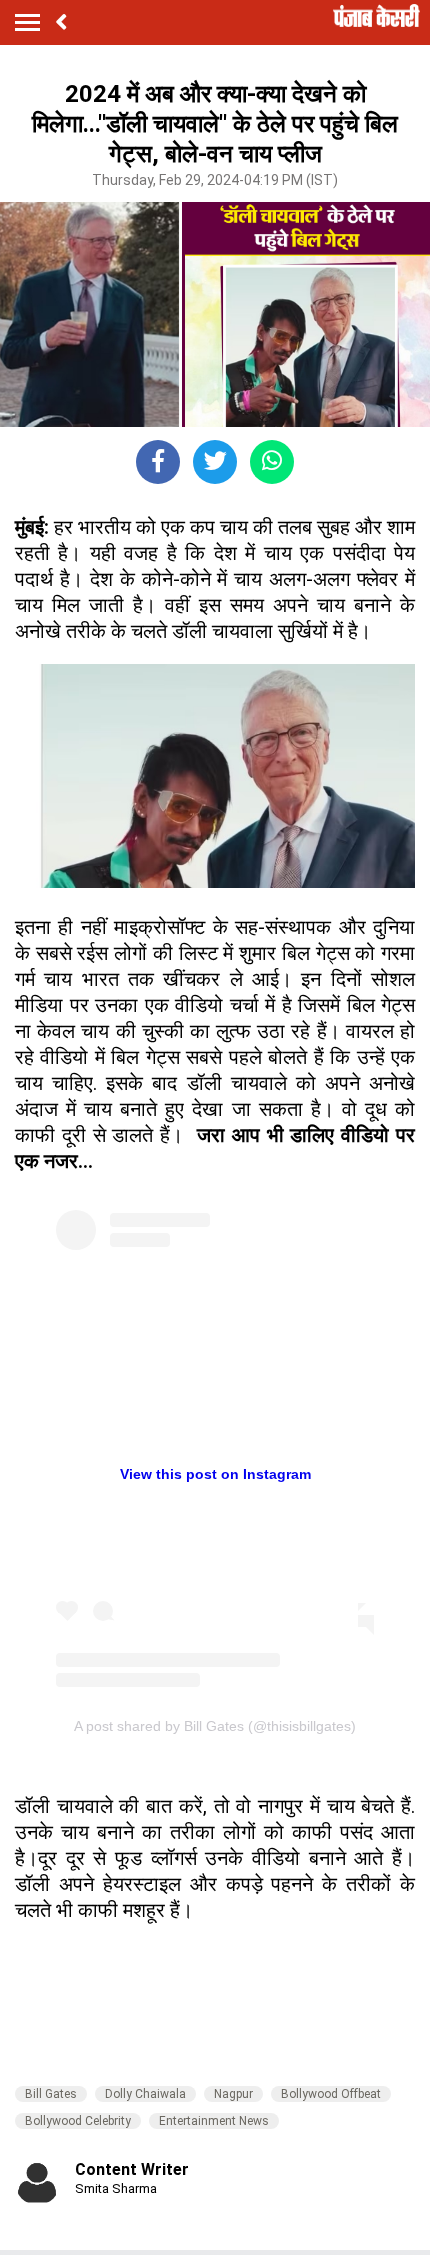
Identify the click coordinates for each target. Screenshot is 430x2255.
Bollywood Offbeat (331, 2094)
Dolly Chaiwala (145, 2094)
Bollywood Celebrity (78, 2121)
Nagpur (233, 2094)
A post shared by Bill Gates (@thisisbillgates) (215, 1726)
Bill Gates (51, 2094)
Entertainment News (214, 2121)
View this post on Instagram (215, 1474)
